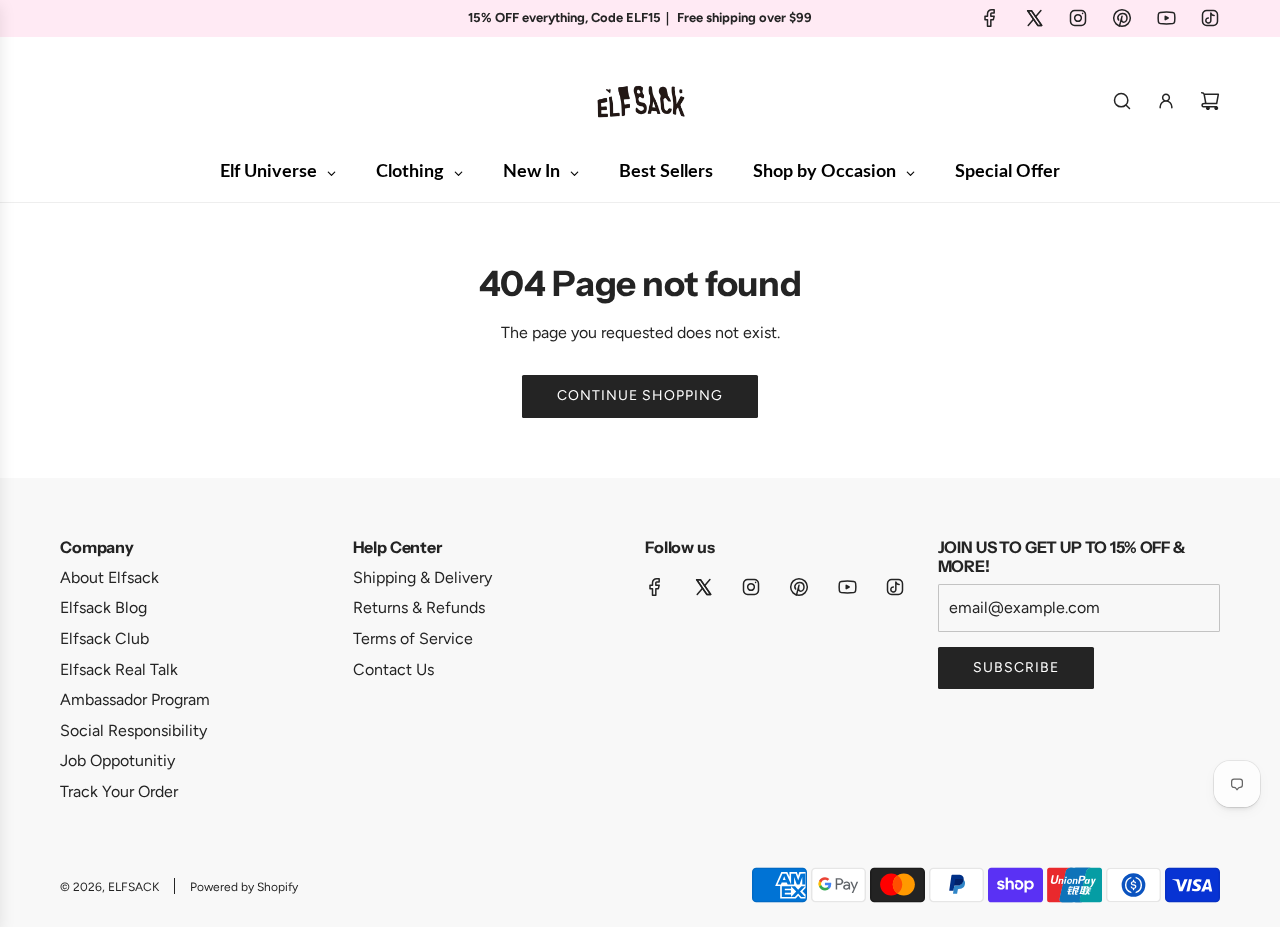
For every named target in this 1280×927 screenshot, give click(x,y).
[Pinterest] (1122, 18)
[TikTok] (1210, 18)
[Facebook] (990, 18)
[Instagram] (1078, 18)
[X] (1034, 18)
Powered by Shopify (244, 887)
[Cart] (1210, 101)
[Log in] (1166, 101)
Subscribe (1016, 667)
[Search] (1122, 101)
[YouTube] (1166, 18)
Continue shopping (640, 395)
